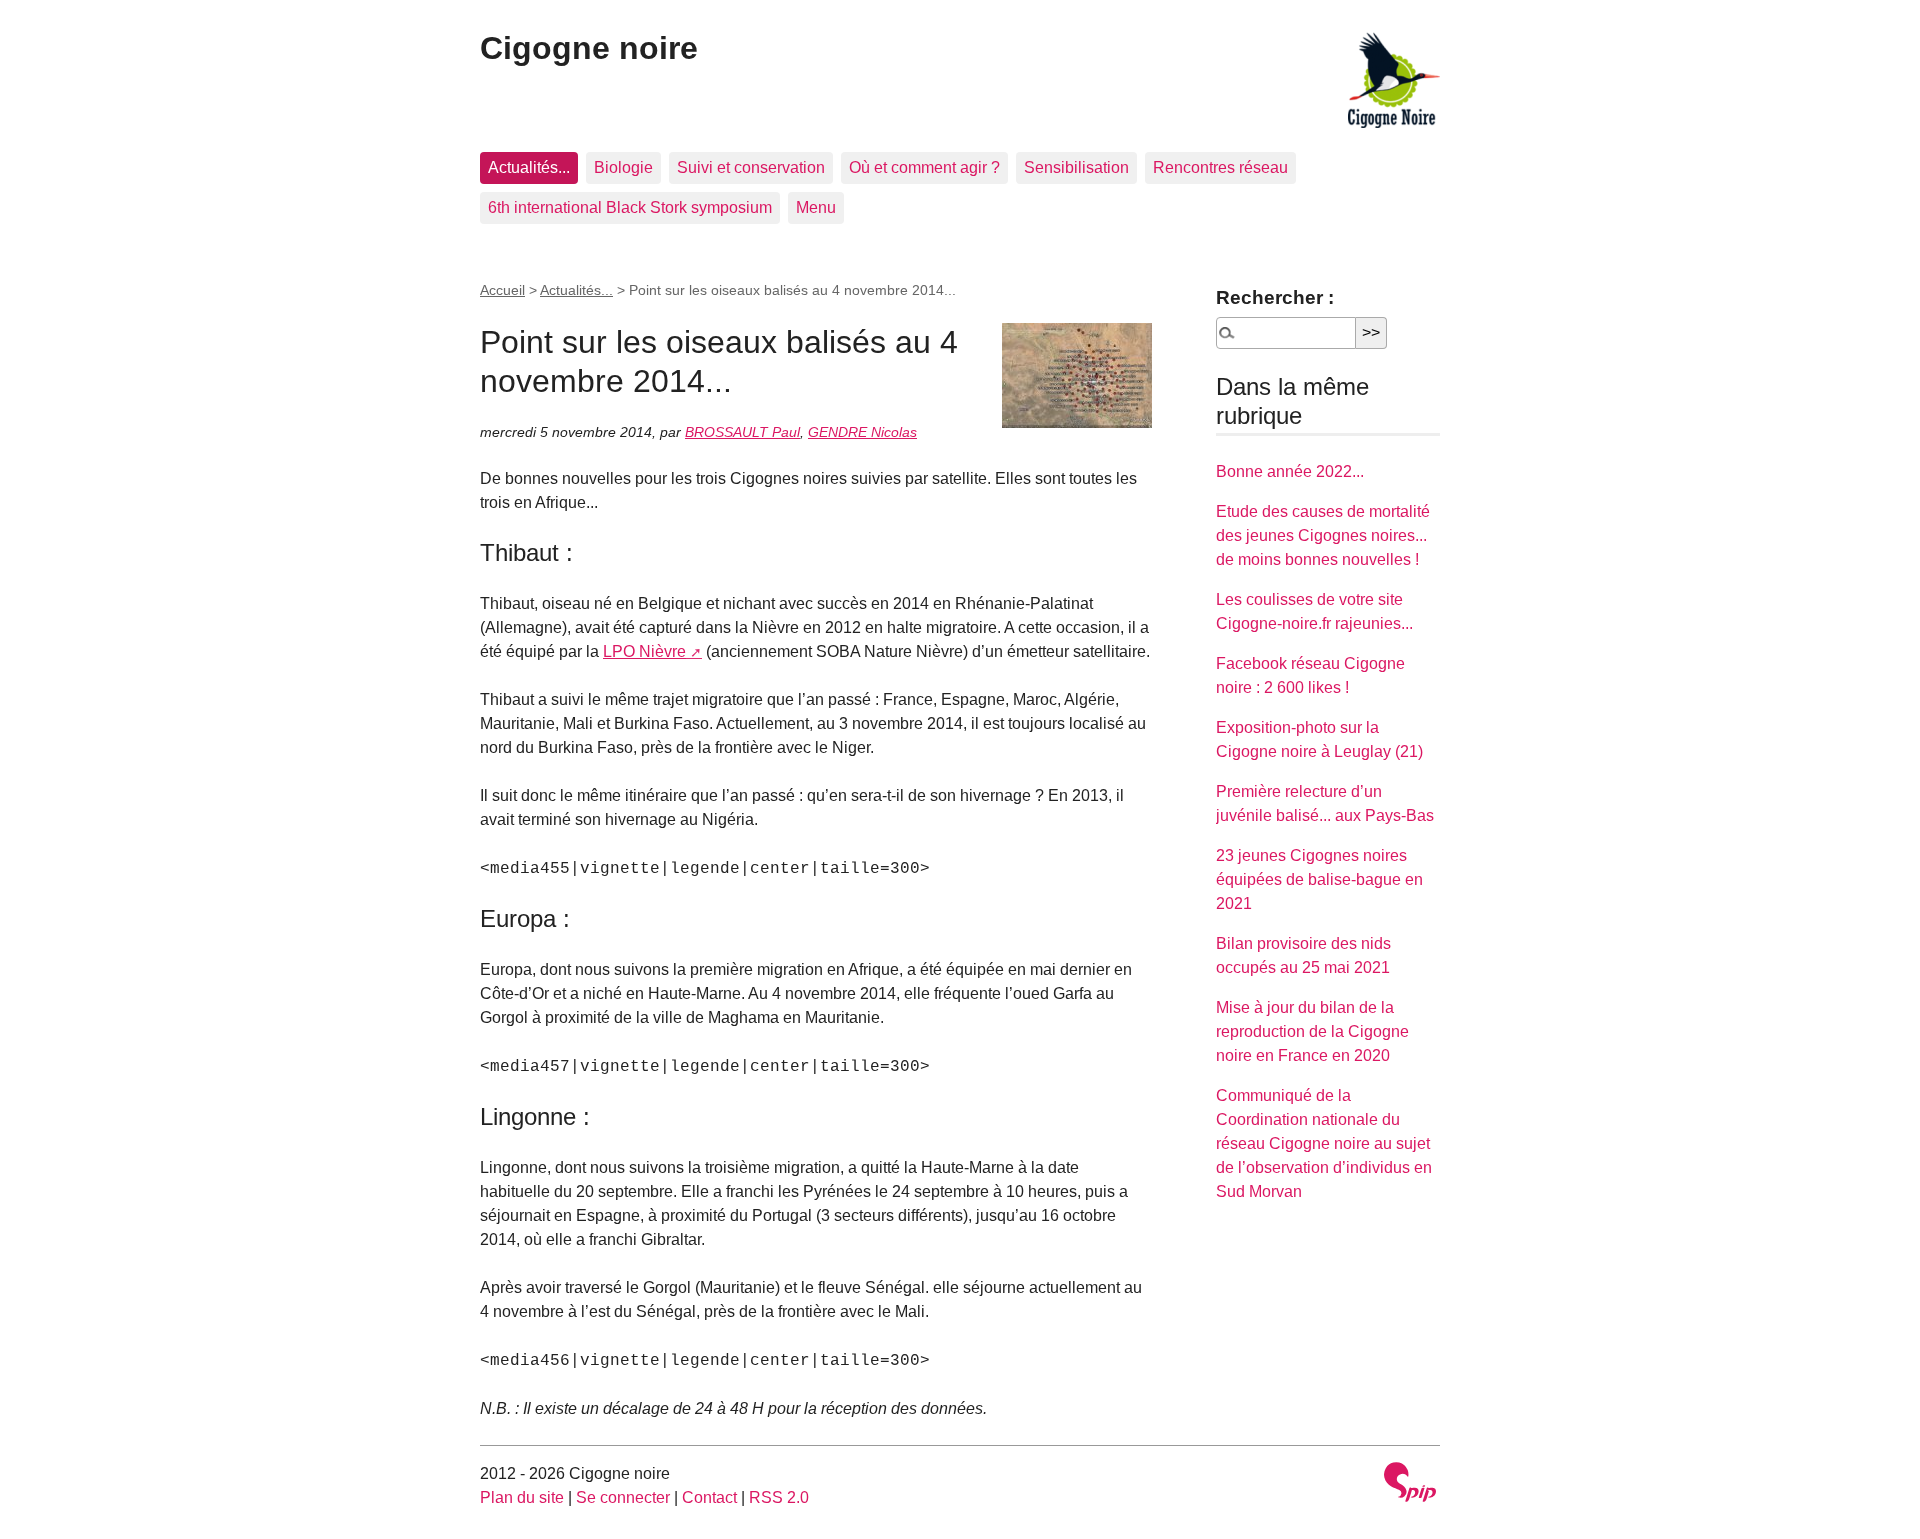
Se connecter (623, 1497)
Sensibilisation (1076, 167)
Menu (816, 207)
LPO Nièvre (644, 651)
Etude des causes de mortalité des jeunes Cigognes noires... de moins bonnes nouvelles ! (1323, 535)
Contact (709, 1497)
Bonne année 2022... (1290, 471)
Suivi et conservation (751, 167)
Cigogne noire (589, 48)
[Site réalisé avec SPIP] (1410, 1484)
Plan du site (522, 1497)
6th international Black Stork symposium (630, 207)
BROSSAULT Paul (742, 432)
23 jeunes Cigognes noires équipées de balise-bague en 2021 (1319, 879)
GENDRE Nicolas (862, 432)
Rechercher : (1275, 297)
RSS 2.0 (779, 1497)
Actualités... (529, 167)
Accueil (502, 290)
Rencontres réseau (1220, 167)
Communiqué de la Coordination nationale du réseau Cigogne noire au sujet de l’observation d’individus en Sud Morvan (1324, 1143)
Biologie (623, 167)
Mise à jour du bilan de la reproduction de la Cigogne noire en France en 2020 (1312, 1031)
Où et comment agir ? (924, 167)
